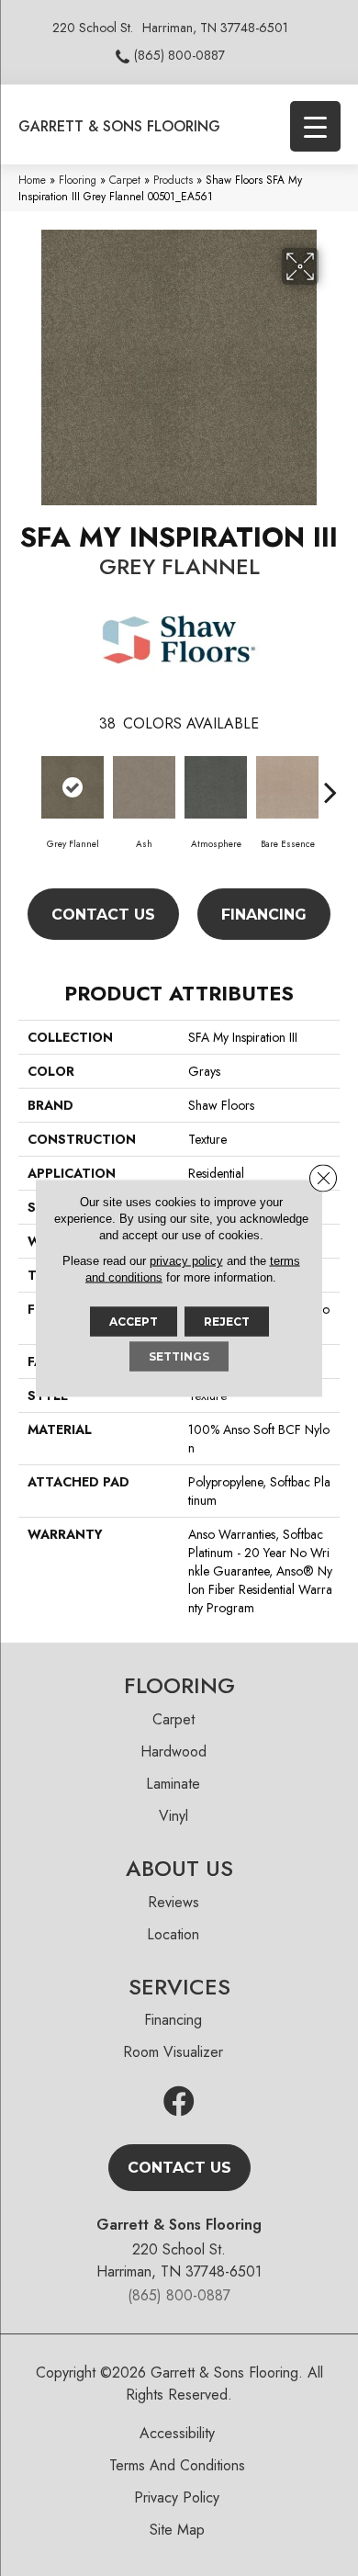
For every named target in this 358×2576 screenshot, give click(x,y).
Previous (28, 783)
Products (173, 180)
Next (330, 783)
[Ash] (144, 787)
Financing (264, 915)
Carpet (125, 180)
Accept (134, 1322)
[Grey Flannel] (73, 787)
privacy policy (186, 1261)
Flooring (78, 180)
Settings (179, 1356)
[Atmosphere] (216, 787)
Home (32, 180)
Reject (227, 1322)
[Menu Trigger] (315, 126)
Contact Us (103, 915)
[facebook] (179, 2102)
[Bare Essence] (287, 787)
